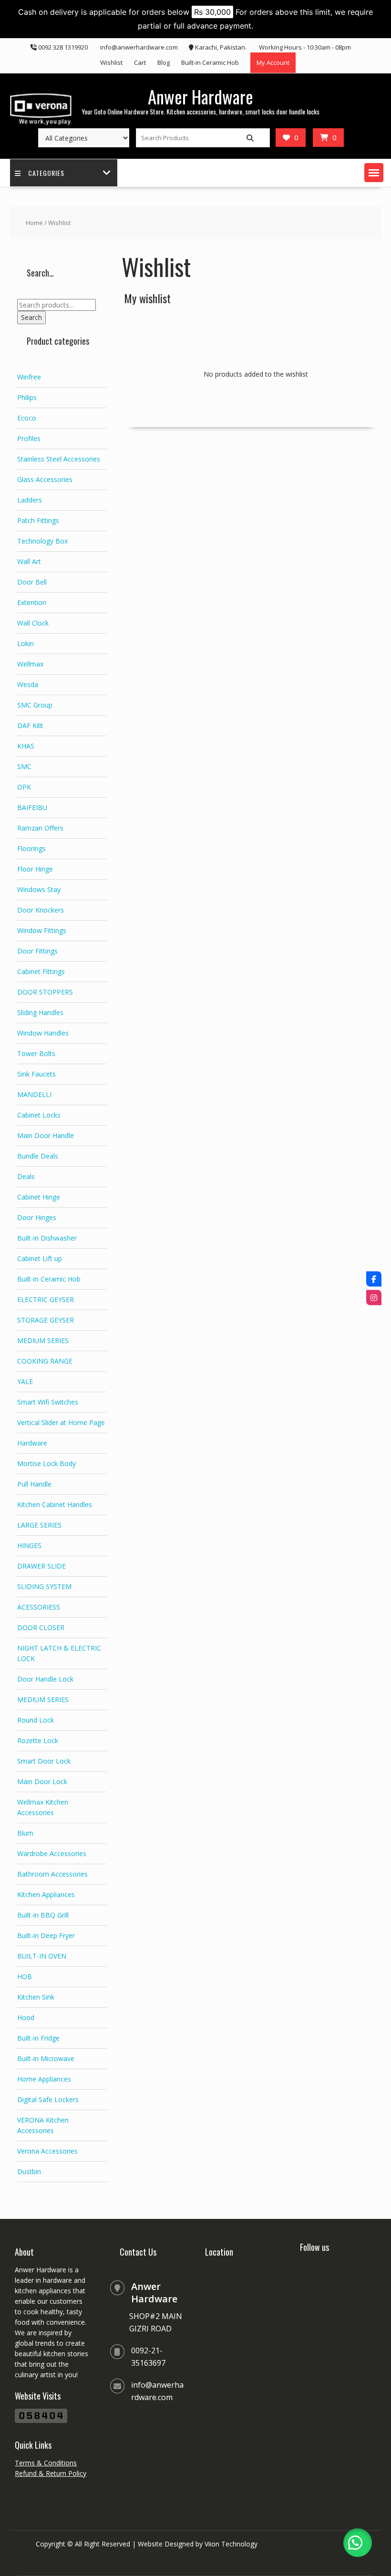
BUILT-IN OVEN (42, 1956)
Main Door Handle (46, 1135)
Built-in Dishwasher (47, 1238)
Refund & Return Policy (51, 2473)
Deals (26, 1176)
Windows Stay (39, 889)
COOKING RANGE (45, 1361)
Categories (46, 173)
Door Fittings (37, 951)
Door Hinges (37, 1217)
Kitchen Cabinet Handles (55, 1504)
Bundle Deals (38, 1156)
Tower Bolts (36, 1053)
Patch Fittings (38, 520)
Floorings (31, 848)
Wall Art (29, 561)
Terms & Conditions (46, 2463)
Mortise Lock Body (46, 1463)
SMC (24, 766)
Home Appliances (44, 2079)
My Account (273, 62)
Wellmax (30, 664)
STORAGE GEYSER (46, 1320)
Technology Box (42, 541)
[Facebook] (374, 1279)
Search (31, 317)
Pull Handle (34, 1484)
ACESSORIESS (39, 1607)
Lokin (26, 643)
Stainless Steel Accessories (59, 459)
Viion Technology (231, 2544)
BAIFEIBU (32, 807)
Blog (164, 62)
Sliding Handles (40, 1012)
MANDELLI (34, 1094)
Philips (27, 397)
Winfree (29, 377)
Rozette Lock (38, 1740)
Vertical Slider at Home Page (61, 1422)
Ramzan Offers (40, 828)
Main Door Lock (42, 1781)
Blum (25, 1833)
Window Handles (43, 1033)
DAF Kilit (30, 725)
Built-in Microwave (46, 2058)
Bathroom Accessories (52, 1874)
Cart (140, 62)
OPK (24, 787)
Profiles (29, 438)
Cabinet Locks (39, 1115)
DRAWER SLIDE (41, 1566)
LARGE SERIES (39, 1525)
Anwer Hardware (201, 97)
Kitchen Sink (36, 1997)
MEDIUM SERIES (43, 1340)
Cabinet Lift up (40, 1258)
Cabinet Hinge (39, 1197)
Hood (26, 2017)
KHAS (26, 746)
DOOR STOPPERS (45, 992)
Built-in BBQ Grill (43, 1915)
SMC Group (35, 705)
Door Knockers (41, 910)
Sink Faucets (36, 1074)
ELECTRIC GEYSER (46, 1299)
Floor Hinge (35, 869)
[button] (374, 173)
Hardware (32, 1443)
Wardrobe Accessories (52, 1853)
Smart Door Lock (44, 1761)
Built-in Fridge (38, 2038)
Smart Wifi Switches (48, 1402)
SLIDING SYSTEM (44, 1586)
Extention (32, 602)
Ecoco (27, 418)
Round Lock (36, 1720)
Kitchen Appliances (46, 1894)
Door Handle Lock (45, 1679)
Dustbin (29, 2171)
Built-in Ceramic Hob (210, 62)
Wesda (28, 684)
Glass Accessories (45, 479)
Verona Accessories (47, 2151)
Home (34, 223)
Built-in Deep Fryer (46, 1935)
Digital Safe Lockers (48, 2099)
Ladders (30, 500)
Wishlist (111, 62)
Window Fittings (42, 930)
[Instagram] (374, 1297)
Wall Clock (33, 623)
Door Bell (32, 582)
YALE (25, 1381)
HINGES (29, 1545)
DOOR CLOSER (41, 1627)
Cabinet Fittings (41, 971)
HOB (25, 1976)
